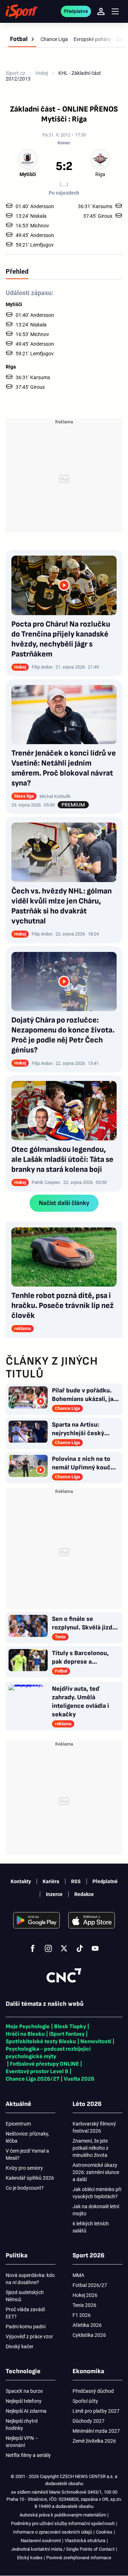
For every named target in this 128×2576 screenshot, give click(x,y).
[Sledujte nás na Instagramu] (48, 1948)
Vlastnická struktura (85, 2541)
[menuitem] (22, 39)
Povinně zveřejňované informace (79, 2558)
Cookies (104, 2532)
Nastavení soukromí (41, 2541)
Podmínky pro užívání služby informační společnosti (63, 2523)
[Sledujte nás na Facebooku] (33, 1948)
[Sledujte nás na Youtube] (95, 1948)
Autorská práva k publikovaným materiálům (63, 2515)
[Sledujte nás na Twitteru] (64, 1948)
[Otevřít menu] (115, 12)
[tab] (17, 271)
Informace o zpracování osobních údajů (53, 2532)
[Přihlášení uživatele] (101, 11)
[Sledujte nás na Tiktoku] (80, 1948)
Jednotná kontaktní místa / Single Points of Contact (63, 2549)
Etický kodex (30, 2558)
